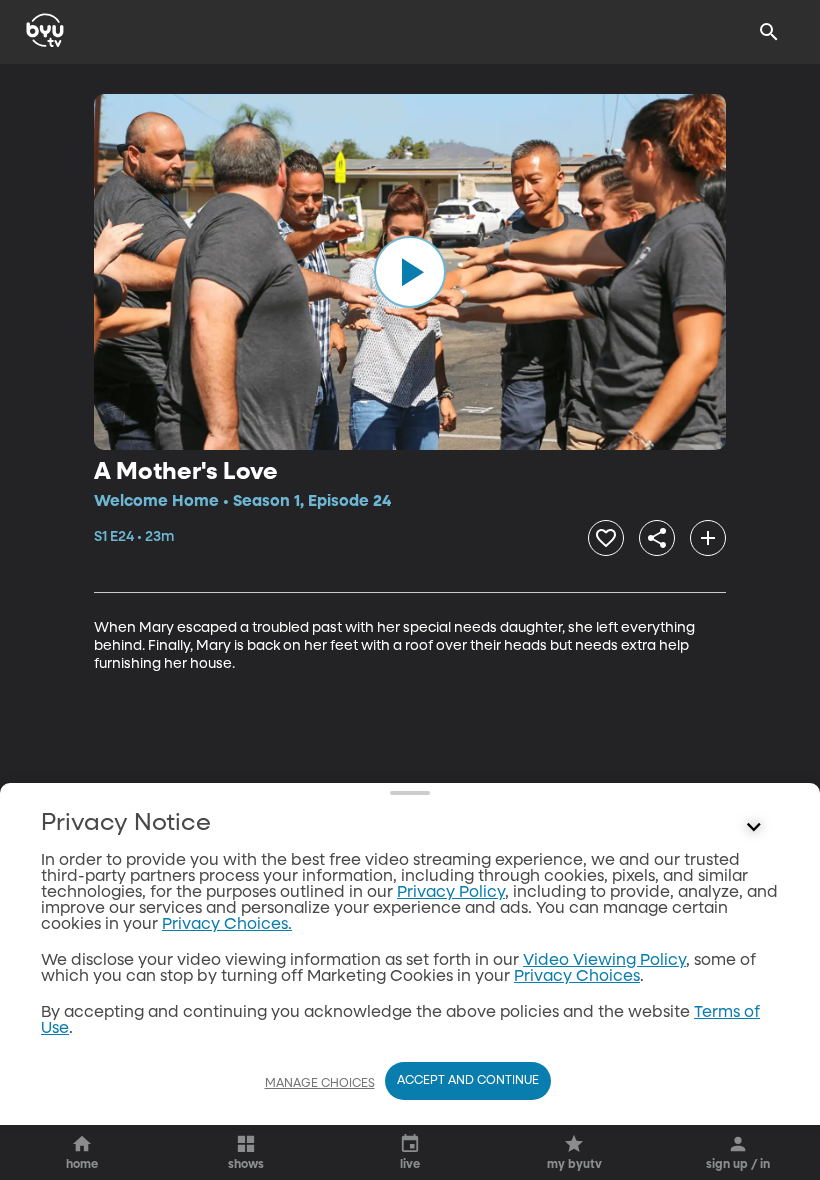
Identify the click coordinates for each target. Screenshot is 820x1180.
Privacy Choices (577, 977)
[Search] (769, 32)
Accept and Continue (468, 1081)
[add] (708, 538)
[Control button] (754, 828)
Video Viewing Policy (604, 961)
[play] (410, 272)
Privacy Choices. (227, 925)
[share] (657, 538)
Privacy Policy (451, 893)
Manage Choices (320, 1084)
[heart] (606, 538)
